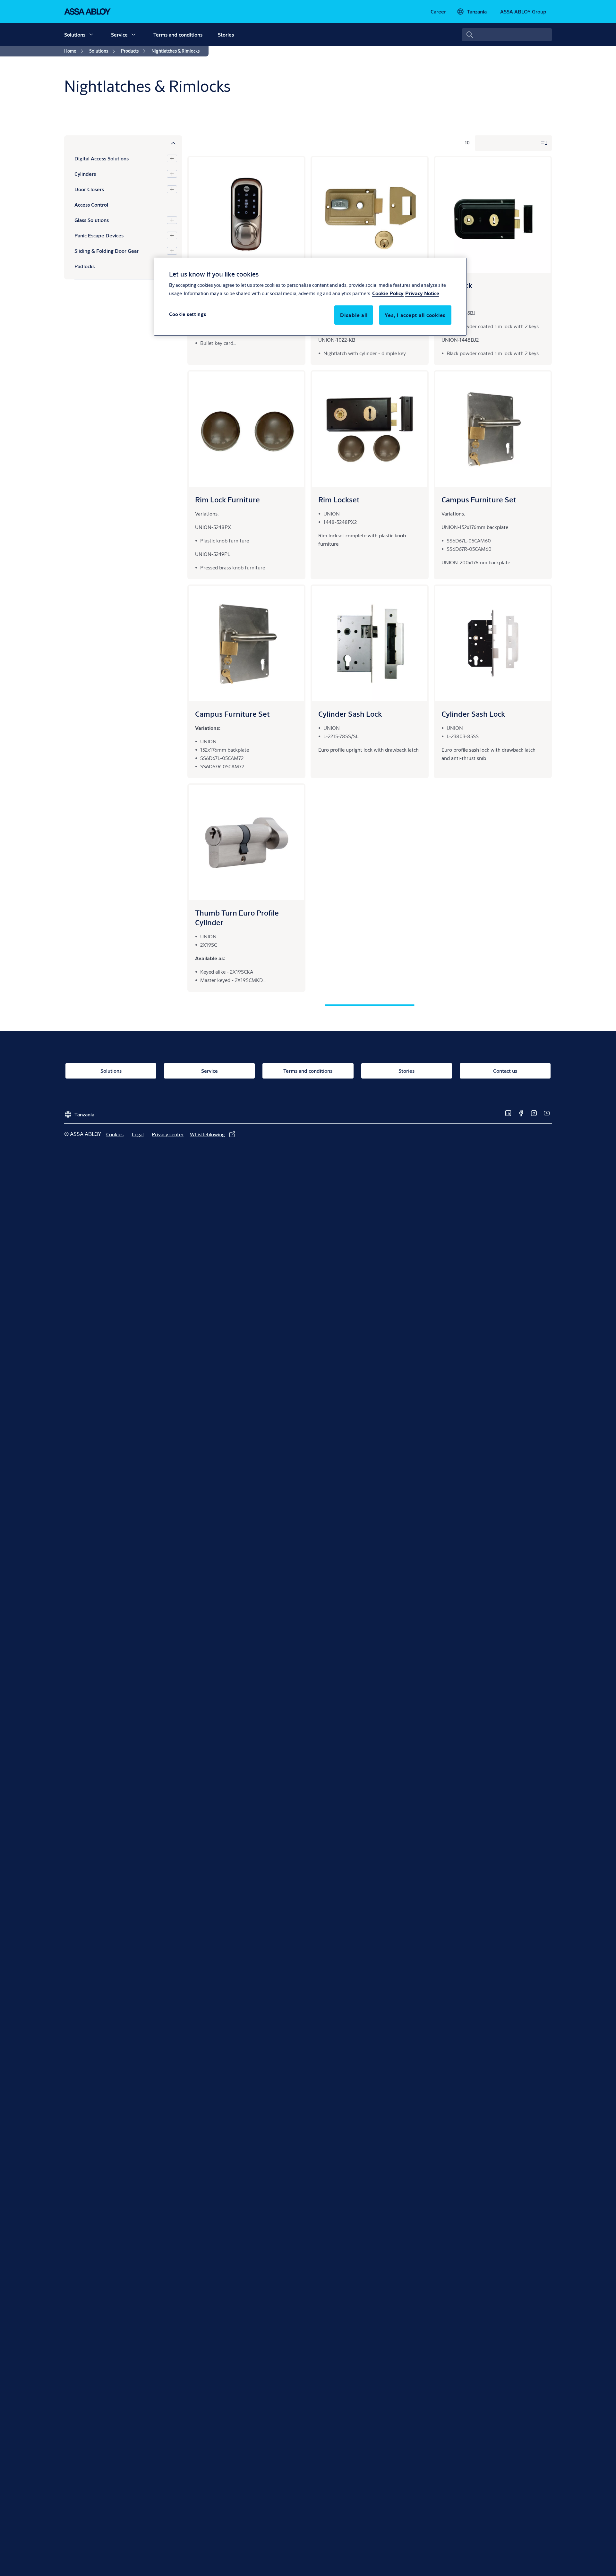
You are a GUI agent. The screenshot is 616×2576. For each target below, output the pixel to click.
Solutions (75, 34)
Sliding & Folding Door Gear (107, 251)
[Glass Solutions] (172, 220)
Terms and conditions (178, 34)
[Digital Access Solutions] (172, 158)
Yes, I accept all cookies (415, 315)
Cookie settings (188, 314)
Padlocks (85, 266)
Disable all (354, 315)
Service (119, 34)
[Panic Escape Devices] (172, 235)
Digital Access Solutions (102, 158)
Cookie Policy (388, 293)
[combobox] (507, 35)
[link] (438, 12)
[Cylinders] (172, 174)
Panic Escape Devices (99, 235)
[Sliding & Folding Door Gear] (172, 251)
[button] (91, 35)
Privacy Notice (422, 293)
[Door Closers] (172, 189)
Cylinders (85, 174)
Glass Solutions (92, 220)
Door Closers (89, 189)
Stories (226, 34)
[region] (310, 297)
